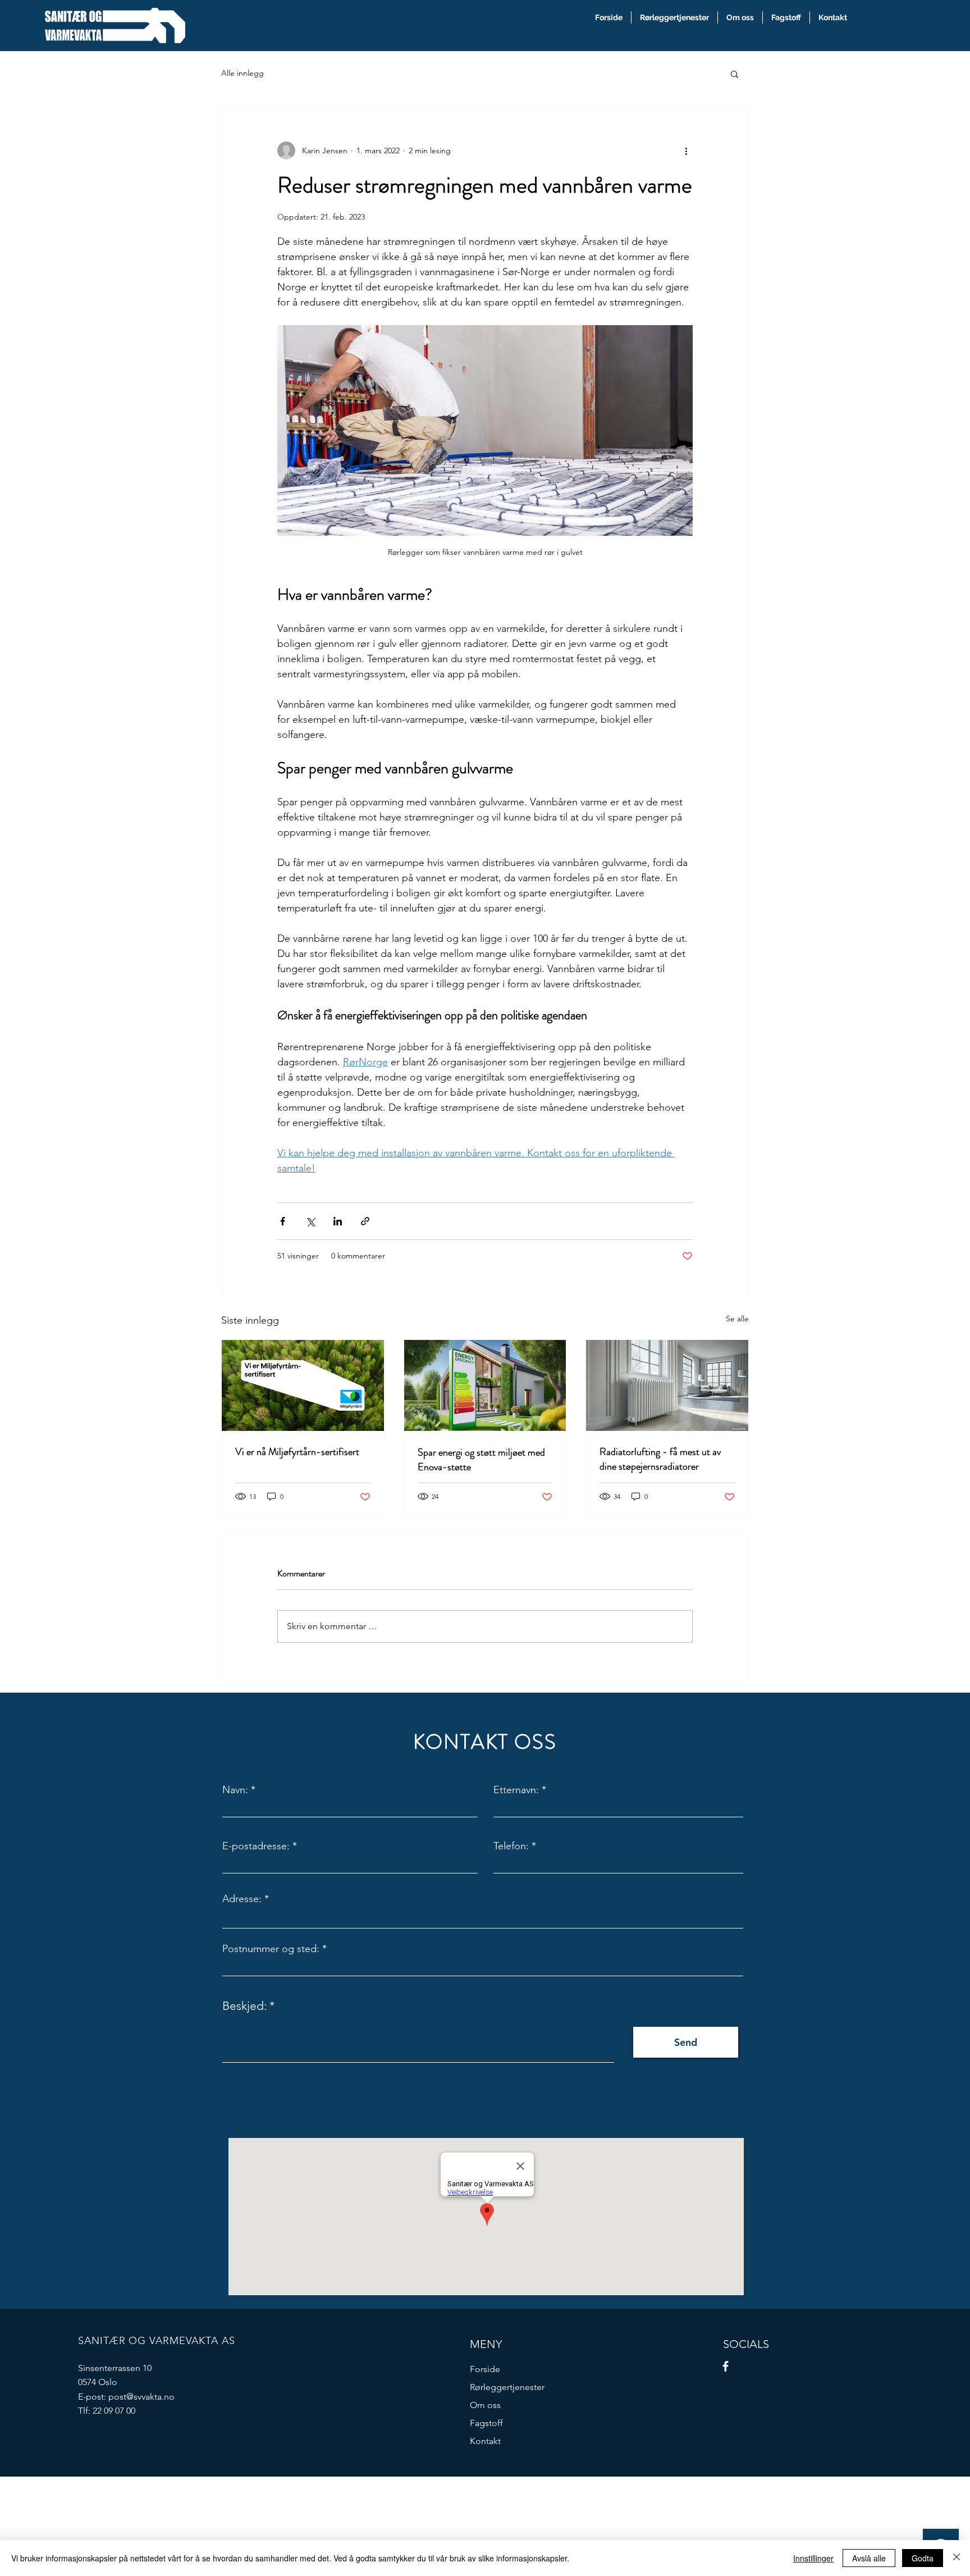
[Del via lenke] (365, 1221)
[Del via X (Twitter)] (310, 1221)
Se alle (737, 1319)
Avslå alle (869, 2558)
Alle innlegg (242, 73)
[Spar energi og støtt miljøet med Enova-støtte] (485, 1385)
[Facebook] (726, 2366)
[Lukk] (957, 2558)
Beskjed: (244, 2006)
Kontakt (485, 2441)
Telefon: (511, 1846)
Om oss (485, 2405)
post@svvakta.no (141, 2397)
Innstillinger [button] (813, 2558)
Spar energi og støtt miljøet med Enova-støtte (481, 1460)
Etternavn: (516, 1790)
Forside (485, 2369)
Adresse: (242, 1899)
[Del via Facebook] (283, 1221)
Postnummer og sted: (271, 1949)
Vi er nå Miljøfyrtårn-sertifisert (297, 1452)
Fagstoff (486, 2423)
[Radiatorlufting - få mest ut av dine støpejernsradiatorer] (667, 1385)
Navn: (235, 1790)
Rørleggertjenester (507, 2387)
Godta (923, 2558)
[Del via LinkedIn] (338, 1221)
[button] (735, 74)
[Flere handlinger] (686, 151)
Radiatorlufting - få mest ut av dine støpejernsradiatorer (660, 1459)
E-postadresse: (256, 1846)
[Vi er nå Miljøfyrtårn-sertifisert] (303, 1385)
